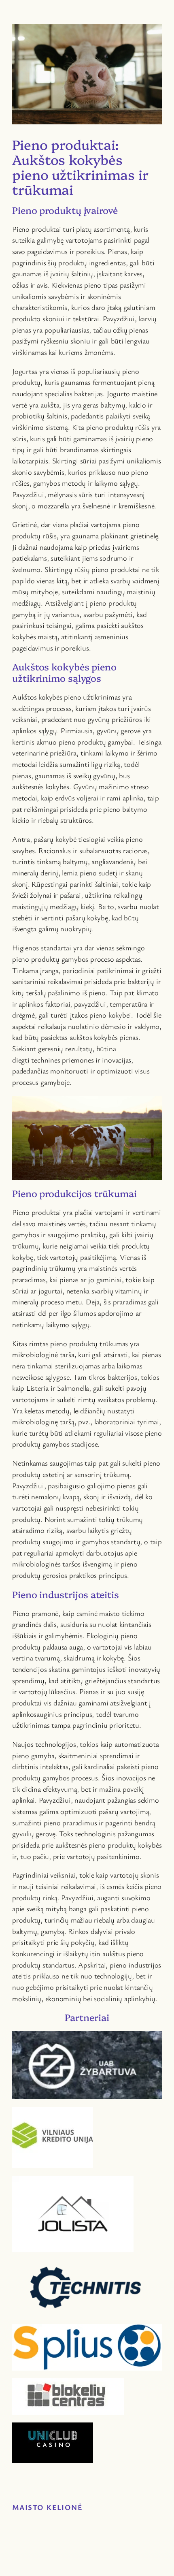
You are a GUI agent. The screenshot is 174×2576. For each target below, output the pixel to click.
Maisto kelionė (47, 2507)
